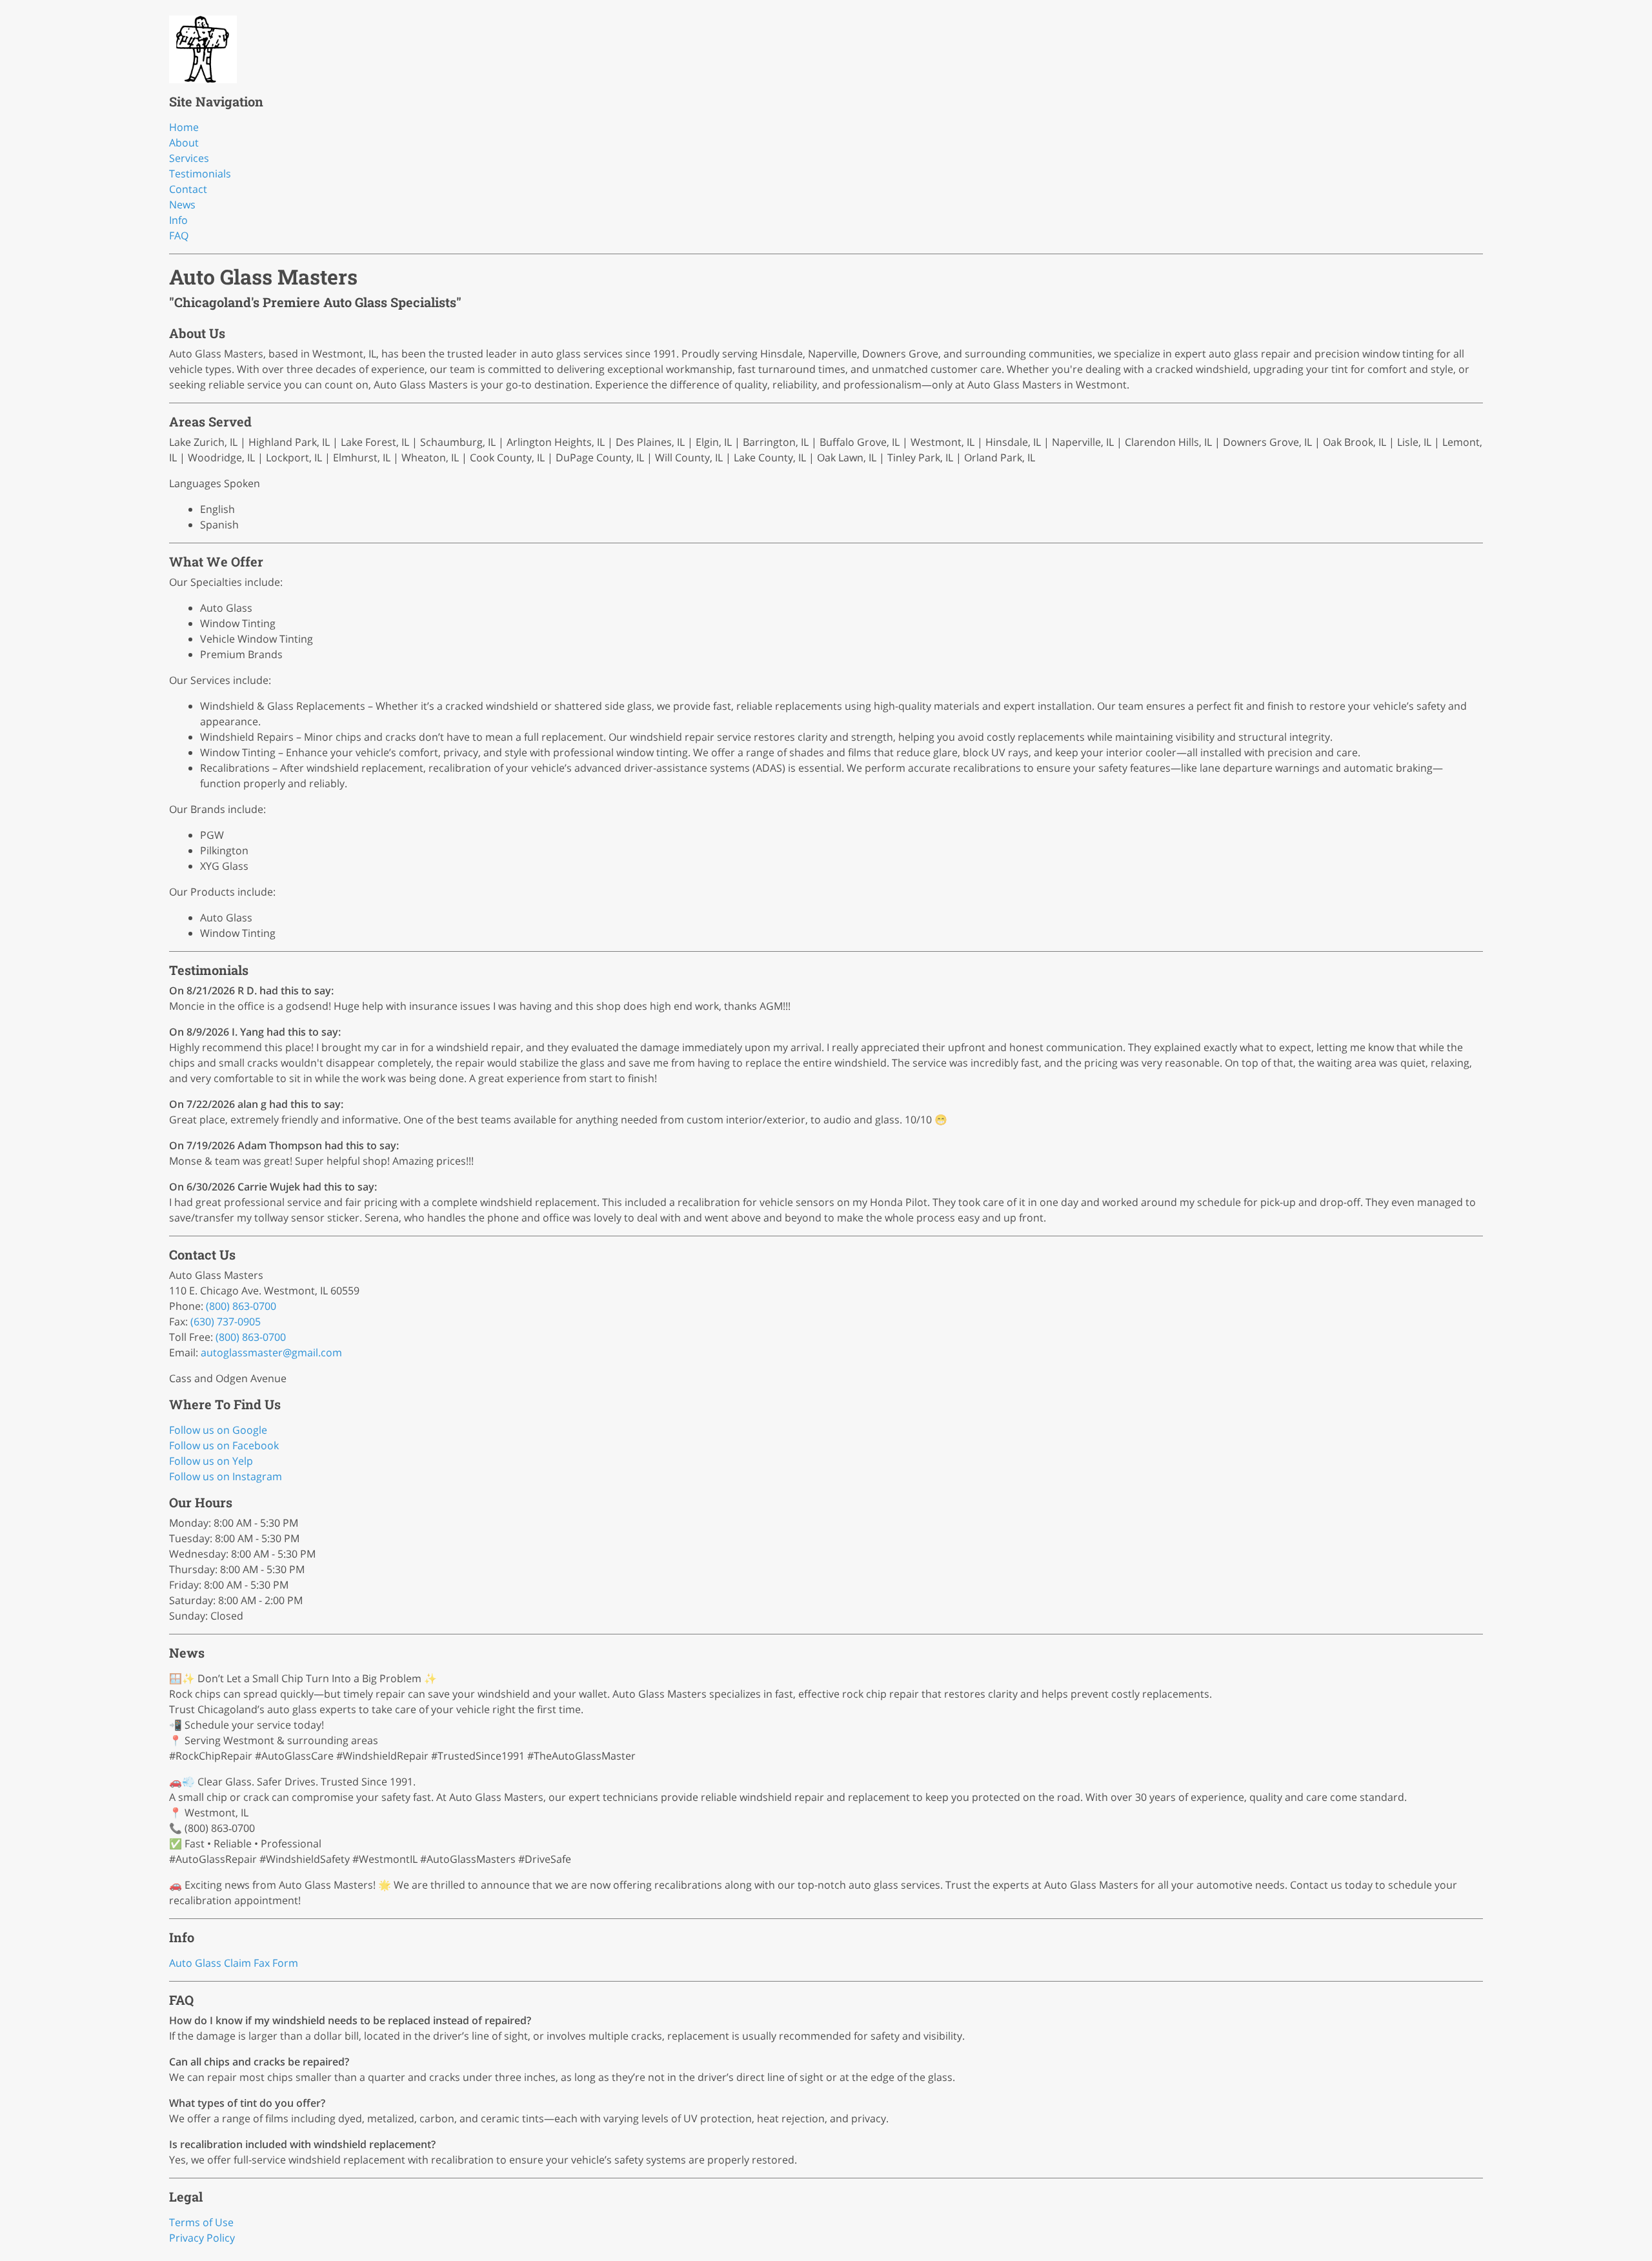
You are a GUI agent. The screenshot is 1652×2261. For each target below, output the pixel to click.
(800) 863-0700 (241, 1306)
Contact (188, 189)
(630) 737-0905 (226, 1321)
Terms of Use (201, 2222)
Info (178, 220)
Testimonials (200, 174)
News (182, 205)
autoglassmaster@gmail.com (271, 1352)
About (184, 143)
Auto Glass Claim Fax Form (234, 1963)
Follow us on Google (218, 1430)
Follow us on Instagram (226, 1476)
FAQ (179, 236)
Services (189, 158)
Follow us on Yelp (211, 1461)
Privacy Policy (202, 2238)
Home (184, 127)
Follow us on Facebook (224, 1445)
